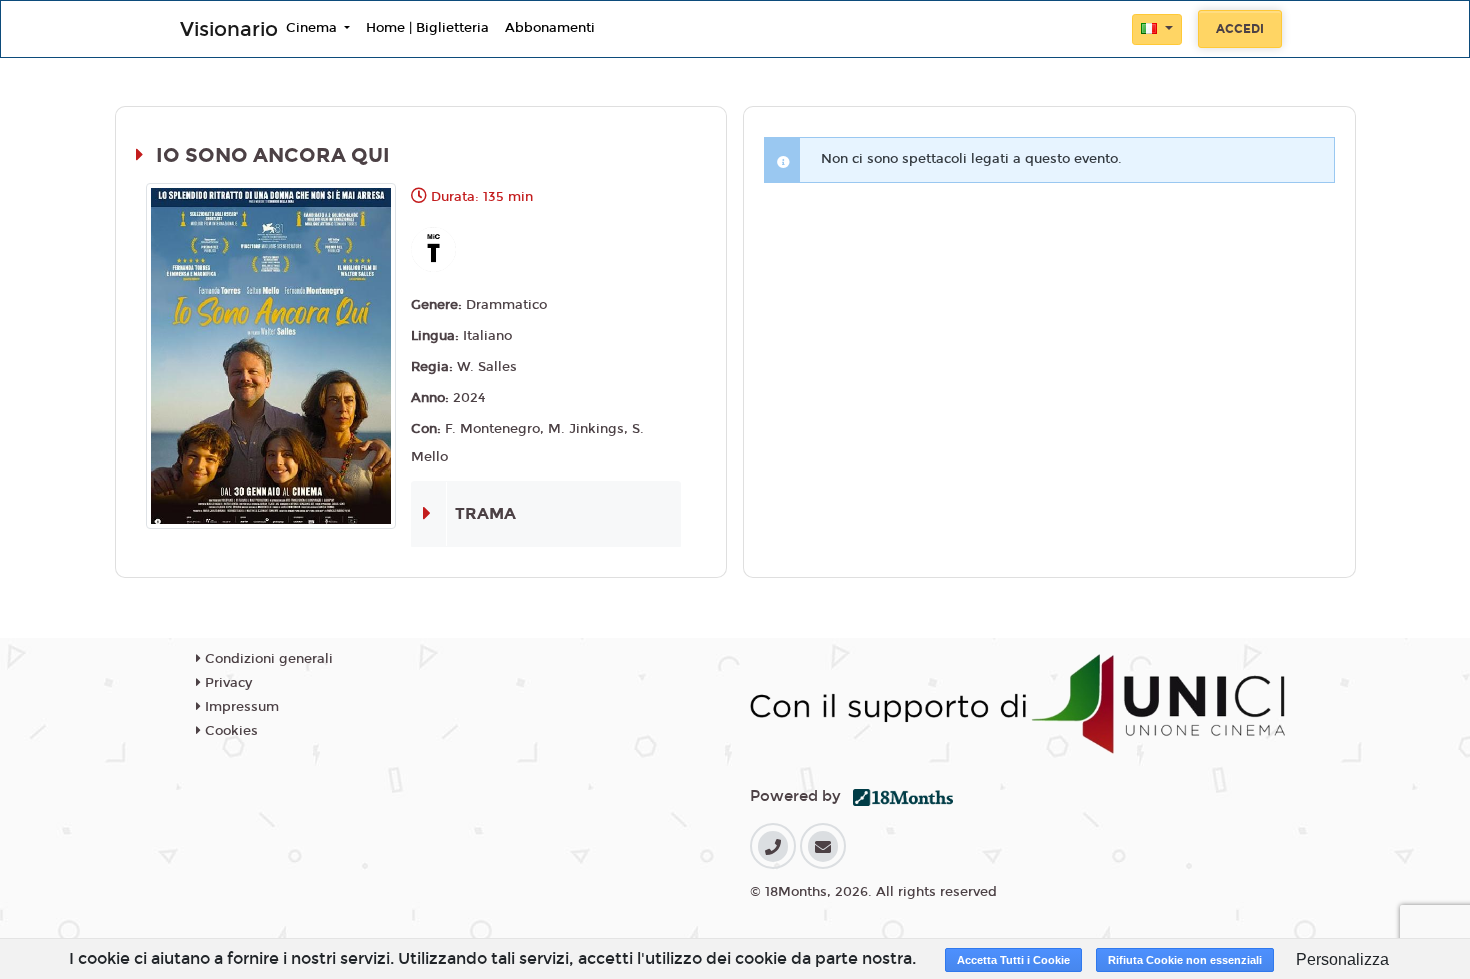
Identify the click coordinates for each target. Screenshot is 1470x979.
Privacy (226, 683)
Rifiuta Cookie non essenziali (1185, 960)
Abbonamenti (550, 28)
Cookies (229, 731)
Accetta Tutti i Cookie (1013, 960)
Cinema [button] (313, 28)
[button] (1157, 29)
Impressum (240, 707)
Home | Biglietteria (427, 28)
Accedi (1240, 29)
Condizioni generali (267, 659)
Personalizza (1342, 959)
